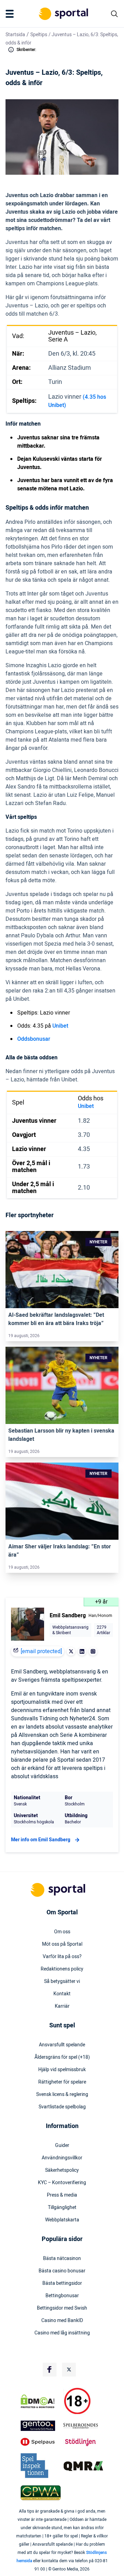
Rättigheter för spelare (62, 2082)
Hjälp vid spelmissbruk (62, 2070)
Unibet (60, 1026)
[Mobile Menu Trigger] (11, 14)
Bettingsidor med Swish (62, 2308)
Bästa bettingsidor (62, 2283)
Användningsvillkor (62, 2158)
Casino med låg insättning (62, 2333)
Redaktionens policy (62, 1969)
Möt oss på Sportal (62, 1944)
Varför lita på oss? (62, 1957)
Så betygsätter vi (62, 1982)
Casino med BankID (62, 2321)
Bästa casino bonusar (62, 2271)
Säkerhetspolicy (62, 2170)
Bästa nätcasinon (62, 2259)
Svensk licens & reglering (62, 2095)
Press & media (62, 2195)
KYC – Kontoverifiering (62, 2183)
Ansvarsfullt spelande (62, 2045)
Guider (62, 2146)
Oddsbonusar (34, 1039)
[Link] (62, 1270)
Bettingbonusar (62, 2296)
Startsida (15, 35)
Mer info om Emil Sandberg (41, 1840)
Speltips (39, 35)
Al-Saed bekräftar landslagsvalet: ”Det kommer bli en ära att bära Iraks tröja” (56, 1319)
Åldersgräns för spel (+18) (62, 2057)
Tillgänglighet (62, 2208)
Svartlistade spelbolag (62, 2107)
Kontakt (62, 1994)
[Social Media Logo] (50, 2370)
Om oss (62, 1932)
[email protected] (41, 1651)
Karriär (62, 2006)
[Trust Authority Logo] (41, 2426)
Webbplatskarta (62, 2220)
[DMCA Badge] (41, 2401)
